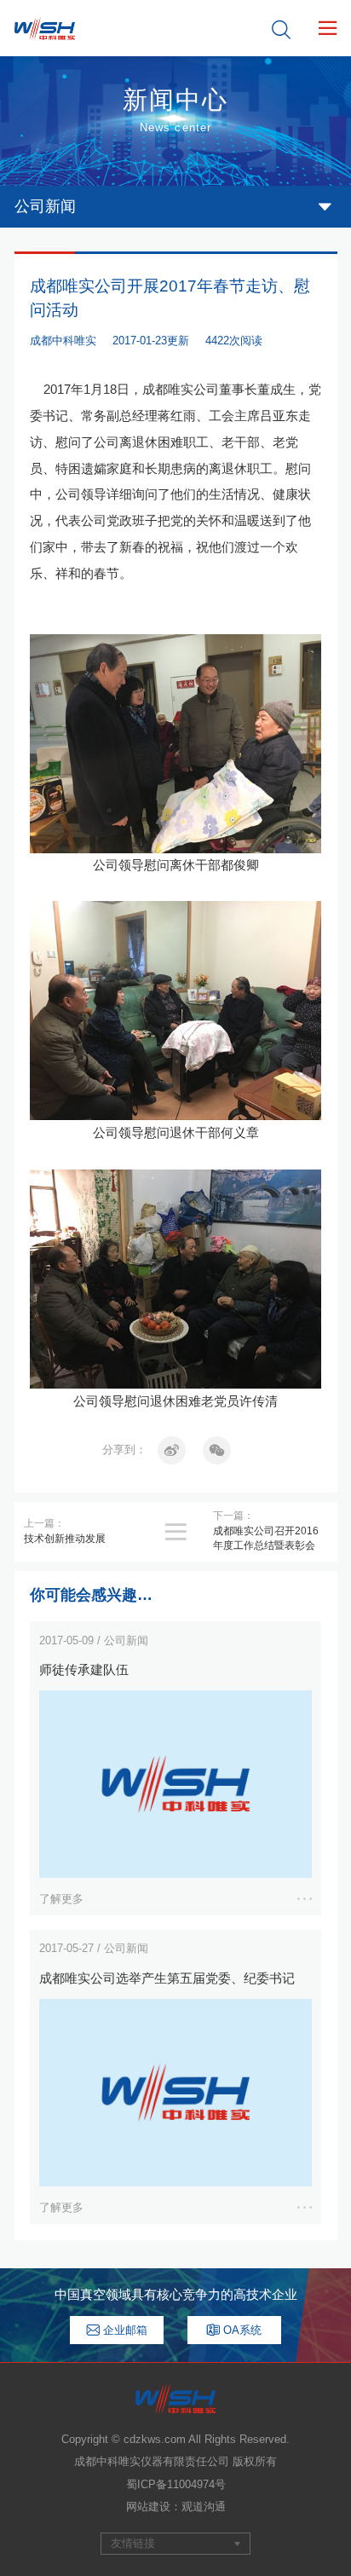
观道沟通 (204, 2507)
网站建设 (148, 2507)
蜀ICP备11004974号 (176, 2484)
